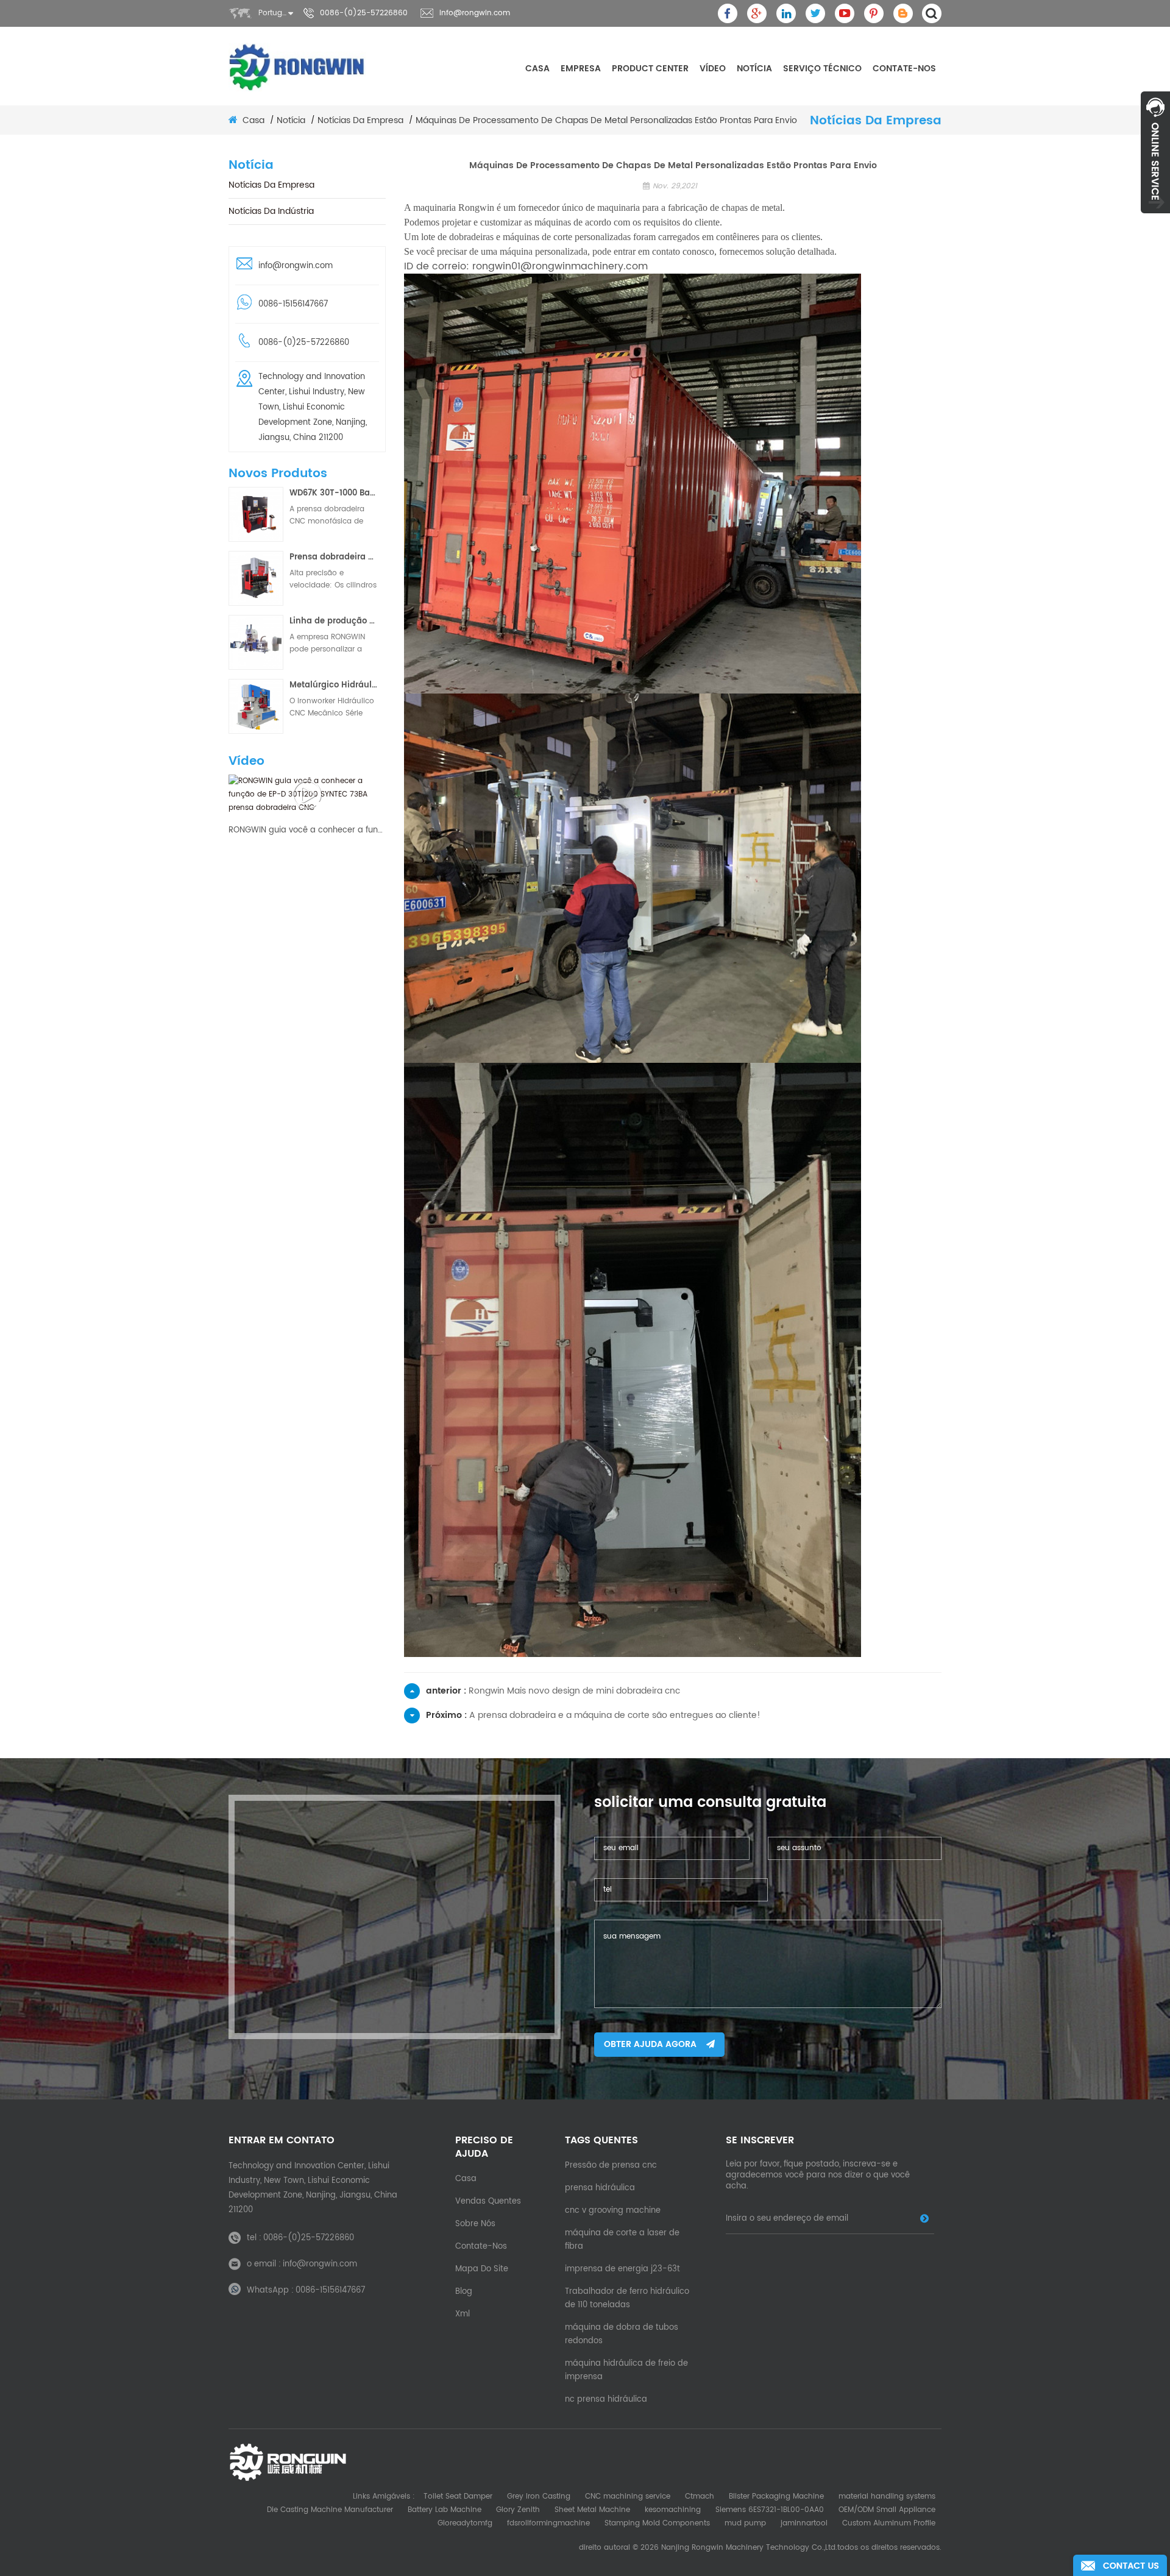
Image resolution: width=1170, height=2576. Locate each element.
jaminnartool (804, 2523)
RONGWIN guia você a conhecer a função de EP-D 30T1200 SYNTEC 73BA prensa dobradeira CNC (307, 831)
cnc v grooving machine (613, 2211)
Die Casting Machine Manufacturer (330, 2510)
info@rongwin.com (475, 13)
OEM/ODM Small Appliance (887, 2510)
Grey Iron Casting (539, 2496)
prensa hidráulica (600, 2188)
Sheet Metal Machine (592, 2510)
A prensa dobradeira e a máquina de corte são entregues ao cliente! (615, 1715)
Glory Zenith (518, 2510)
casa (537, 69)
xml (463, 2314)
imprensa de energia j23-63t (622, 2269)
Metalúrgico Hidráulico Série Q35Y (334, 685)
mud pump (745, 2523)
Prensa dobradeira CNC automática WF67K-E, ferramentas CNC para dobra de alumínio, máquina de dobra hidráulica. (334, 557)
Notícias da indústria (271, 211)
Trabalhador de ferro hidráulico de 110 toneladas (627, 2298)
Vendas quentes (488, 2202)
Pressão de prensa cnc (611, 2166)
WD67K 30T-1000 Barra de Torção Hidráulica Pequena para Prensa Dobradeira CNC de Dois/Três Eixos (334, 493)
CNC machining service (628, 2496)
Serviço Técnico (822, 69)
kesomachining (673, 2510)
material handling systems (887, 2496)
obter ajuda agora (650, 2044)
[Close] (1155, 220)
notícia (754, 69)
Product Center (650, 69)
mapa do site (482, 2269)
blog (464, 2292)
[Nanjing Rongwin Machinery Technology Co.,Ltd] (297, 67)
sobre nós (475, 2224)
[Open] (1155, 152)
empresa (581, 69)
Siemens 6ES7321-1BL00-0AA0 (770, 2510)
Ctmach (700, 2496)
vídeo (713, 69)
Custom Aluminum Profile (889, 2523)
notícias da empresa (360, 121)
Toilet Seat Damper (458, 2496)
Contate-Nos (904, 69)
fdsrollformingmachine (548, 2523)
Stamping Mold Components (657, 2523)
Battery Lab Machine (445, 2510)
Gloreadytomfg (465, 2523)
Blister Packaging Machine (776, 2496)
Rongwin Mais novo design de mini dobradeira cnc (574, 1691)
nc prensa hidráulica (606, 2400)
